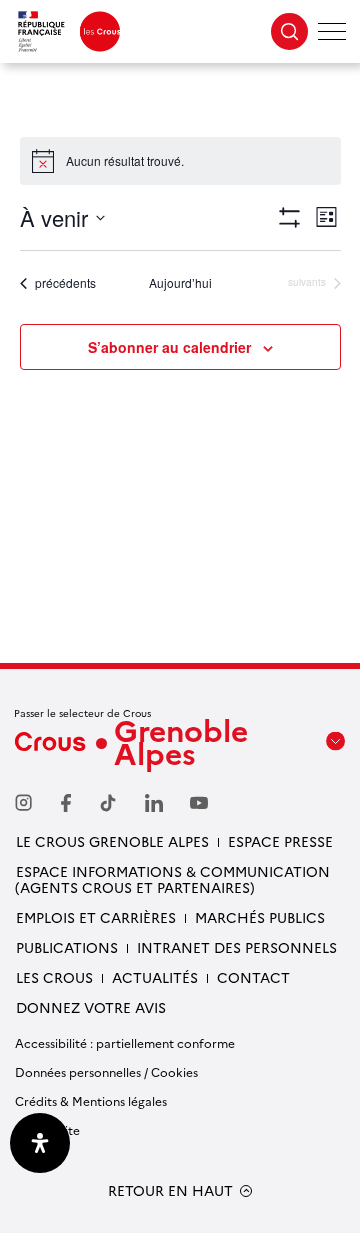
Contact (253, 977)
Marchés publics (260, 917)
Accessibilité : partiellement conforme (125, 1042)
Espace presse (280, 841)
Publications (67, 947)
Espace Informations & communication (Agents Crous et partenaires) (172, 879)
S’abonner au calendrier (169, 347)
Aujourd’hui (180, 283)
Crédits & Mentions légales (91, 1100)
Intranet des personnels (237, 947)
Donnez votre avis (91, 1007)
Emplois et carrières (96, 917)
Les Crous (54, 977)
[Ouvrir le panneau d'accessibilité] (40, 1143)
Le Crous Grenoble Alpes (112, 841)
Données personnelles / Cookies (106, 1071)
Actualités (155, 977)
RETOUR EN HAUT (170, 1190)
